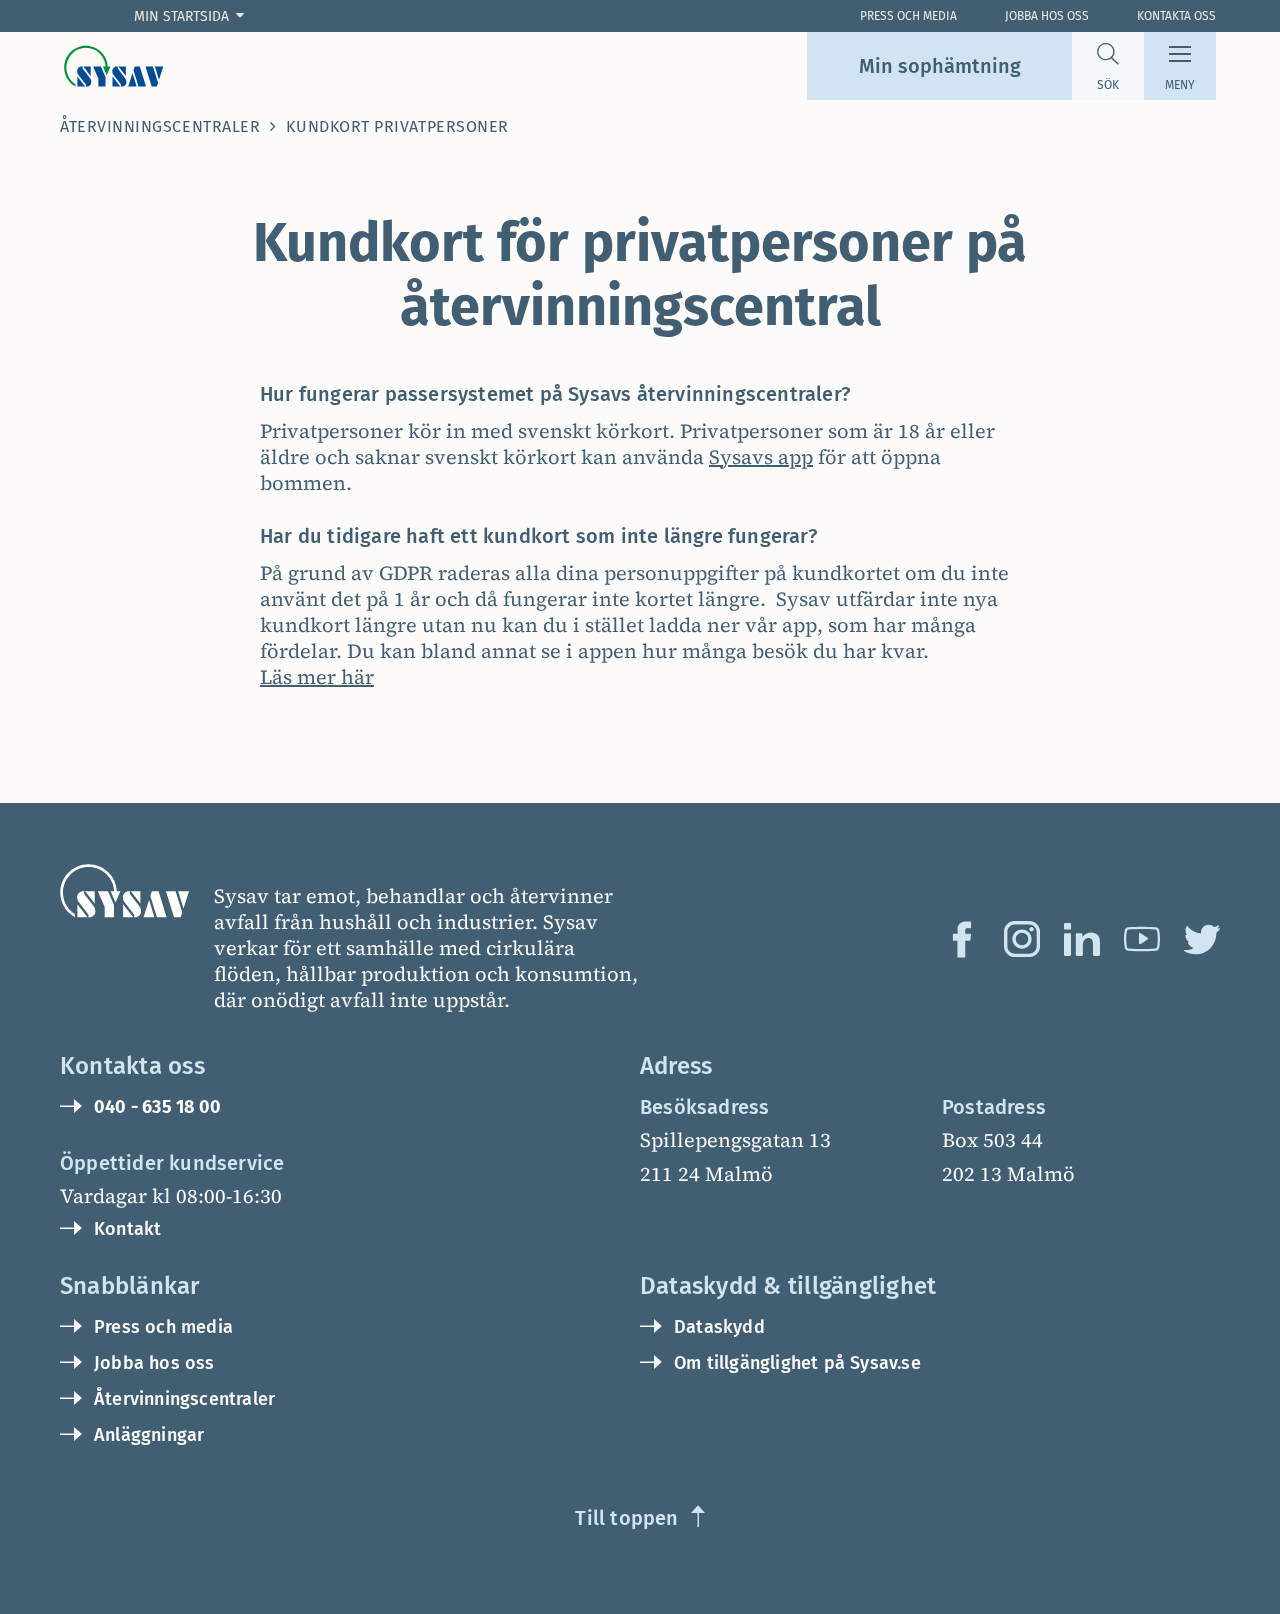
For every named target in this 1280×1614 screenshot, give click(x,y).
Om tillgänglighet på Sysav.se (797, 1363)
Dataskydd (719, 1327)
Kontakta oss (1176, 16)
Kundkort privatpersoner (397, 126)
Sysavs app (761, 457)
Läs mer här (317, 677)
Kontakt (127, 1229)
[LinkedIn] (1082, 939)
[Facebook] (962, 939)
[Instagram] (1022, 939)
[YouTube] (1142, 939)
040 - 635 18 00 (157, 1107)
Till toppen (626, 1518)
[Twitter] (1202, 939)
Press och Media (908, 16)
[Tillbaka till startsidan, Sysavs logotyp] (114, 66)
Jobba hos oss (1047, 16)
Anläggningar (149, 1435)
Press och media (163, 1327)
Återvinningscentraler (160, 126)
